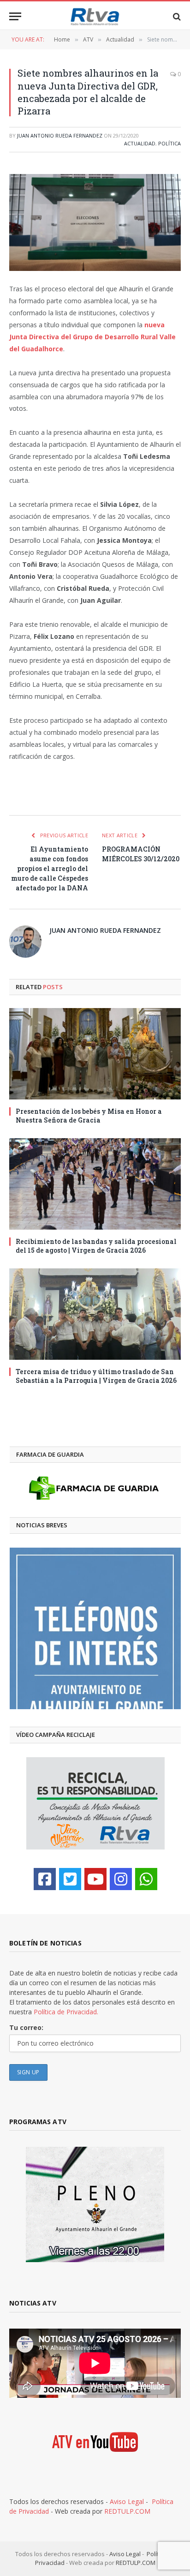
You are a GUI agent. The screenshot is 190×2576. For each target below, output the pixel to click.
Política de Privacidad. (66, 2012)
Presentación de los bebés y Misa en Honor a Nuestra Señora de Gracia (89, 1116)
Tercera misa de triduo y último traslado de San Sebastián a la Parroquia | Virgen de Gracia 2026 (96, 1376)
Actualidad (140, 143)
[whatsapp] (146, 1879)
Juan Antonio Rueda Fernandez (60, 135)
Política (169, 143)
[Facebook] (45, 1879)
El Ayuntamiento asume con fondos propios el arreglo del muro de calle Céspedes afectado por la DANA (50, 868)
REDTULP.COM (127, 2511)
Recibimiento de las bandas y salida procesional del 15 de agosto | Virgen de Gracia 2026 (96, 1246)
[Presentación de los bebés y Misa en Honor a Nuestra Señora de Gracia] (95, 1054)
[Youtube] (95, 1879)
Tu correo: (26, 2027)
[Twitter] (70, 1879)
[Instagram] (121, 1879)
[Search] (176, 16)
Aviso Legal (127, 2501)
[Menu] (15, 16)
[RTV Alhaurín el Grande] (95, 16)
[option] (95, 1628)
